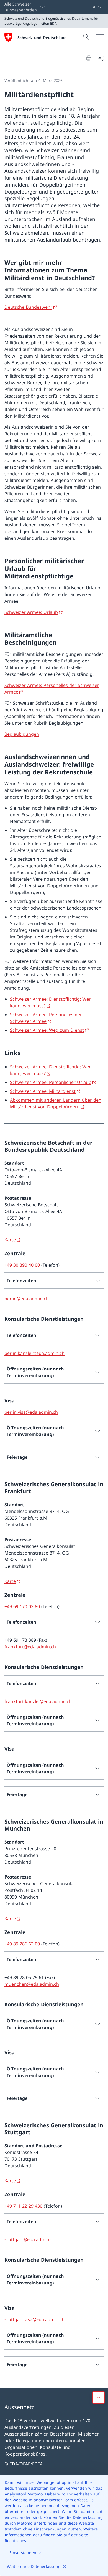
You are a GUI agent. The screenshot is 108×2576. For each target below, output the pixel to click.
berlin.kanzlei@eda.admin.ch (34, 1353)
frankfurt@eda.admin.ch (30, 1647)
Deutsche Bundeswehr (28, 307)
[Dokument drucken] (89, 58)
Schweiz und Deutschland (42, 38)
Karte (10, 1240)
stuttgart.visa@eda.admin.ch (34, 2319)
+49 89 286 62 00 (22, 1944)
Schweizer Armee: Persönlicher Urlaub (51, 1082)
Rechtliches (15, 2541)
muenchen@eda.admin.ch (32, 1984)
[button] (99, 2397)
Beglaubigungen (22, 734)
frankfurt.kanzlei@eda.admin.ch (38, 1701)
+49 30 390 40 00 (22, 1265)
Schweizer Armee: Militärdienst (43, 1091)
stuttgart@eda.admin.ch (30, 2239)
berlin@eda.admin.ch (27, 1299)
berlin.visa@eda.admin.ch (31, 1412)
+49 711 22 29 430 (23, 2206)
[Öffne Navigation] (100, 37)
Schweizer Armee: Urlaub (31, 612)
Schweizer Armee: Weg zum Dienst (47, 1030)
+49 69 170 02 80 (22, 1606)
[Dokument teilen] (101, 58)
